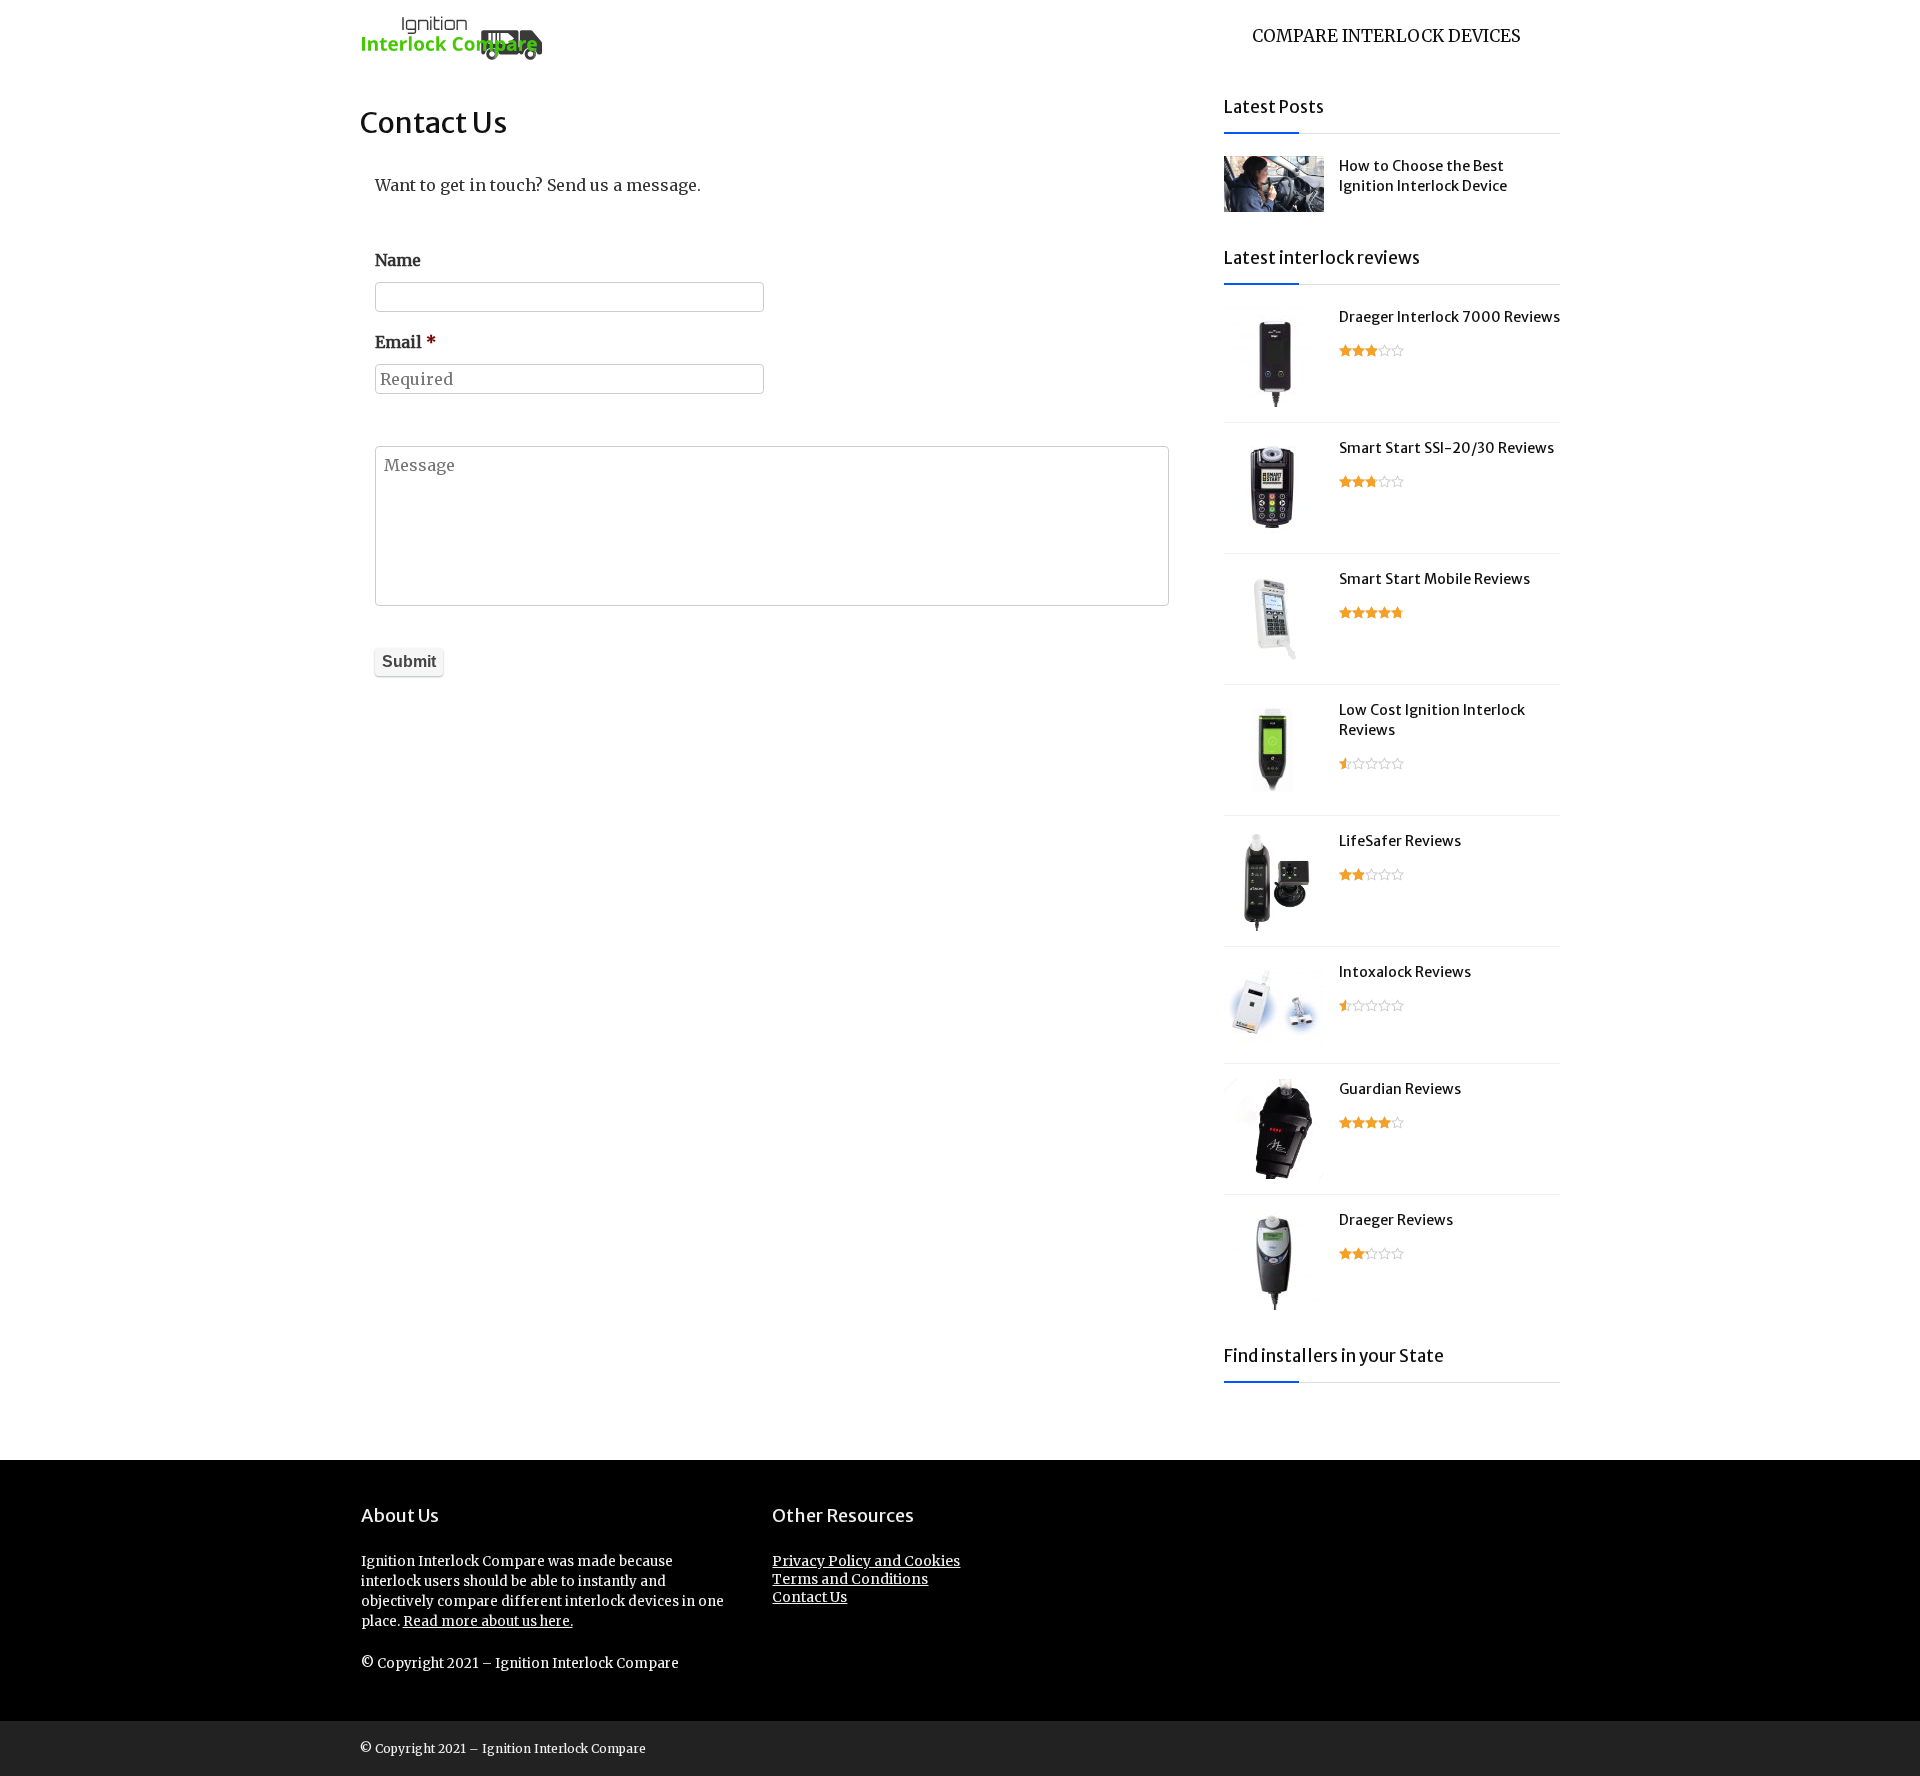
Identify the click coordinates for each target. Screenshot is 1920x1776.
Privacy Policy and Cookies (866, 1561)
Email (405, 342)
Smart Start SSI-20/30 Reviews (1446, 448)
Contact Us (809, 1597)
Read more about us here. (488, 1621)
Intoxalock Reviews (1405, 972)
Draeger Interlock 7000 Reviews (1449, 317)
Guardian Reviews (1400, 1089)
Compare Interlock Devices (1386, 36)
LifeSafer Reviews (1400, 841)
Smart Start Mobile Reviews (1434, 579)
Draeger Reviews (1396, 1220)
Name (398, 260)
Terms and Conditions (850, 1579)
